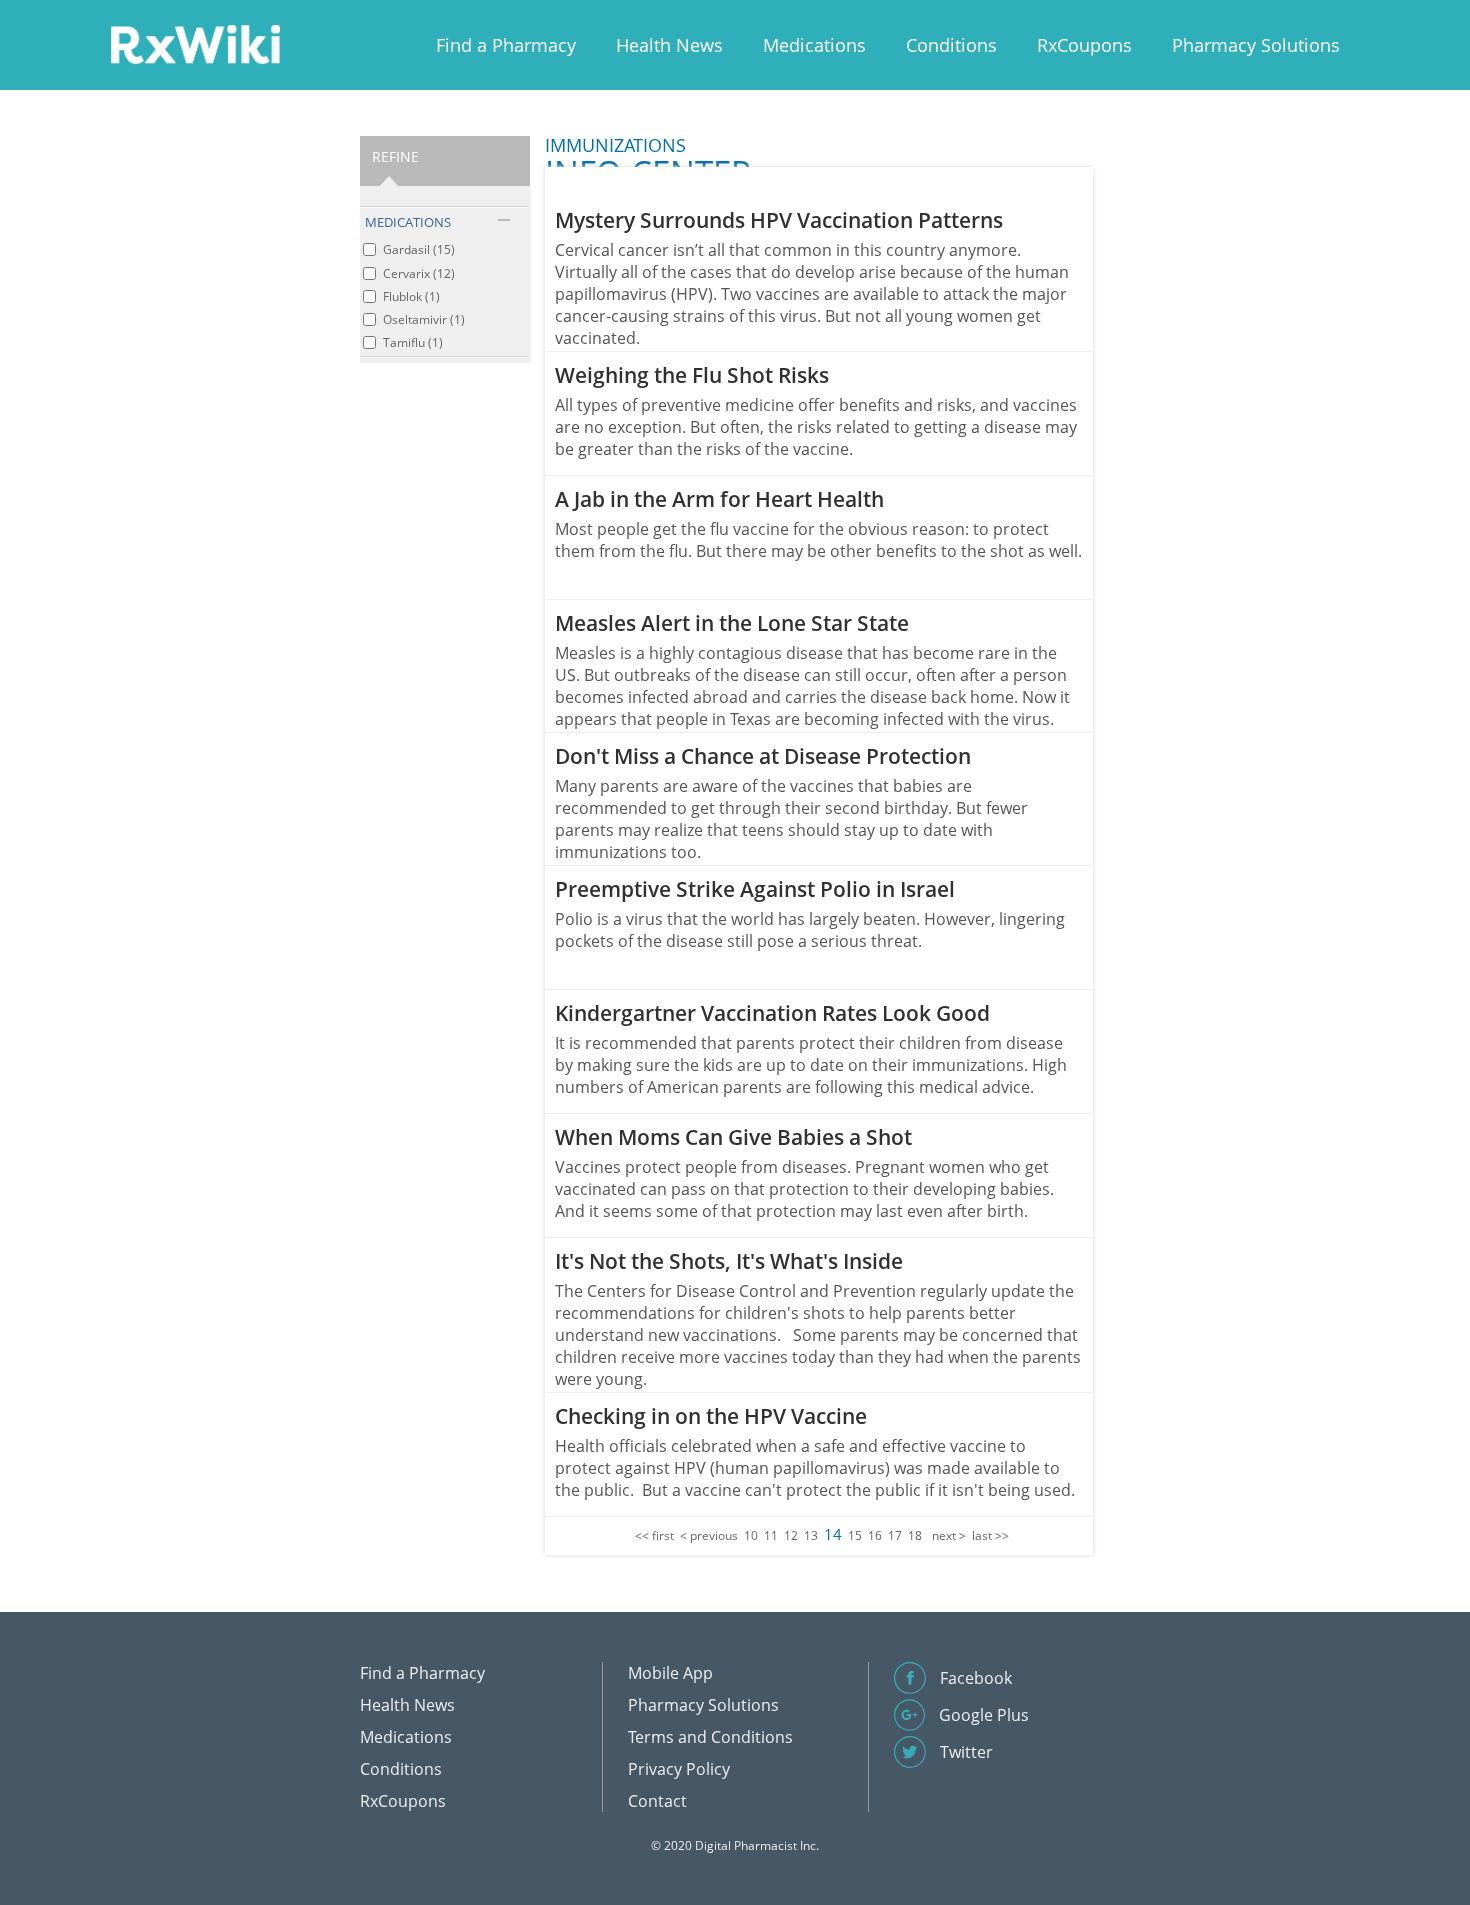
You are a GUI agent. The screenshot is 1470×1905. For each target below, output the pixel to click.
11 (771, 1535)
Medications (814, 45)
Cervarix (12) (419, 273)
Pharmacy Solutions (1256, 45)
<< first (654, 1535)
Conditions (951, 45)
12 (791, 1535)
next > (949, 1535)
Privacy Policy (679, 1769)
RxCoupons (1084, 45)
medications (408, 222)
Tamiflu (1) (413, 342)
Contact (657, 1801)
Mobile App (670, 1673)
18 (915, 1535)
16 (875, 1535)
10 (751, 1535)
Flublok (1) (411, 296)
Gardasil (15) (419, 249)
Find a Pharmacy (506, 45)
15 (855, 1535)
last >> (990, 1535)
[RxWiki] (195, 43)
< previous (709, 1535)
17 (895, 1535)
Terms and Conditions (710, 1737)
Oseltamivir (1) (424, 319)
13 (811, 1535)
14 (833, 1534)
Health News (669, 45)
